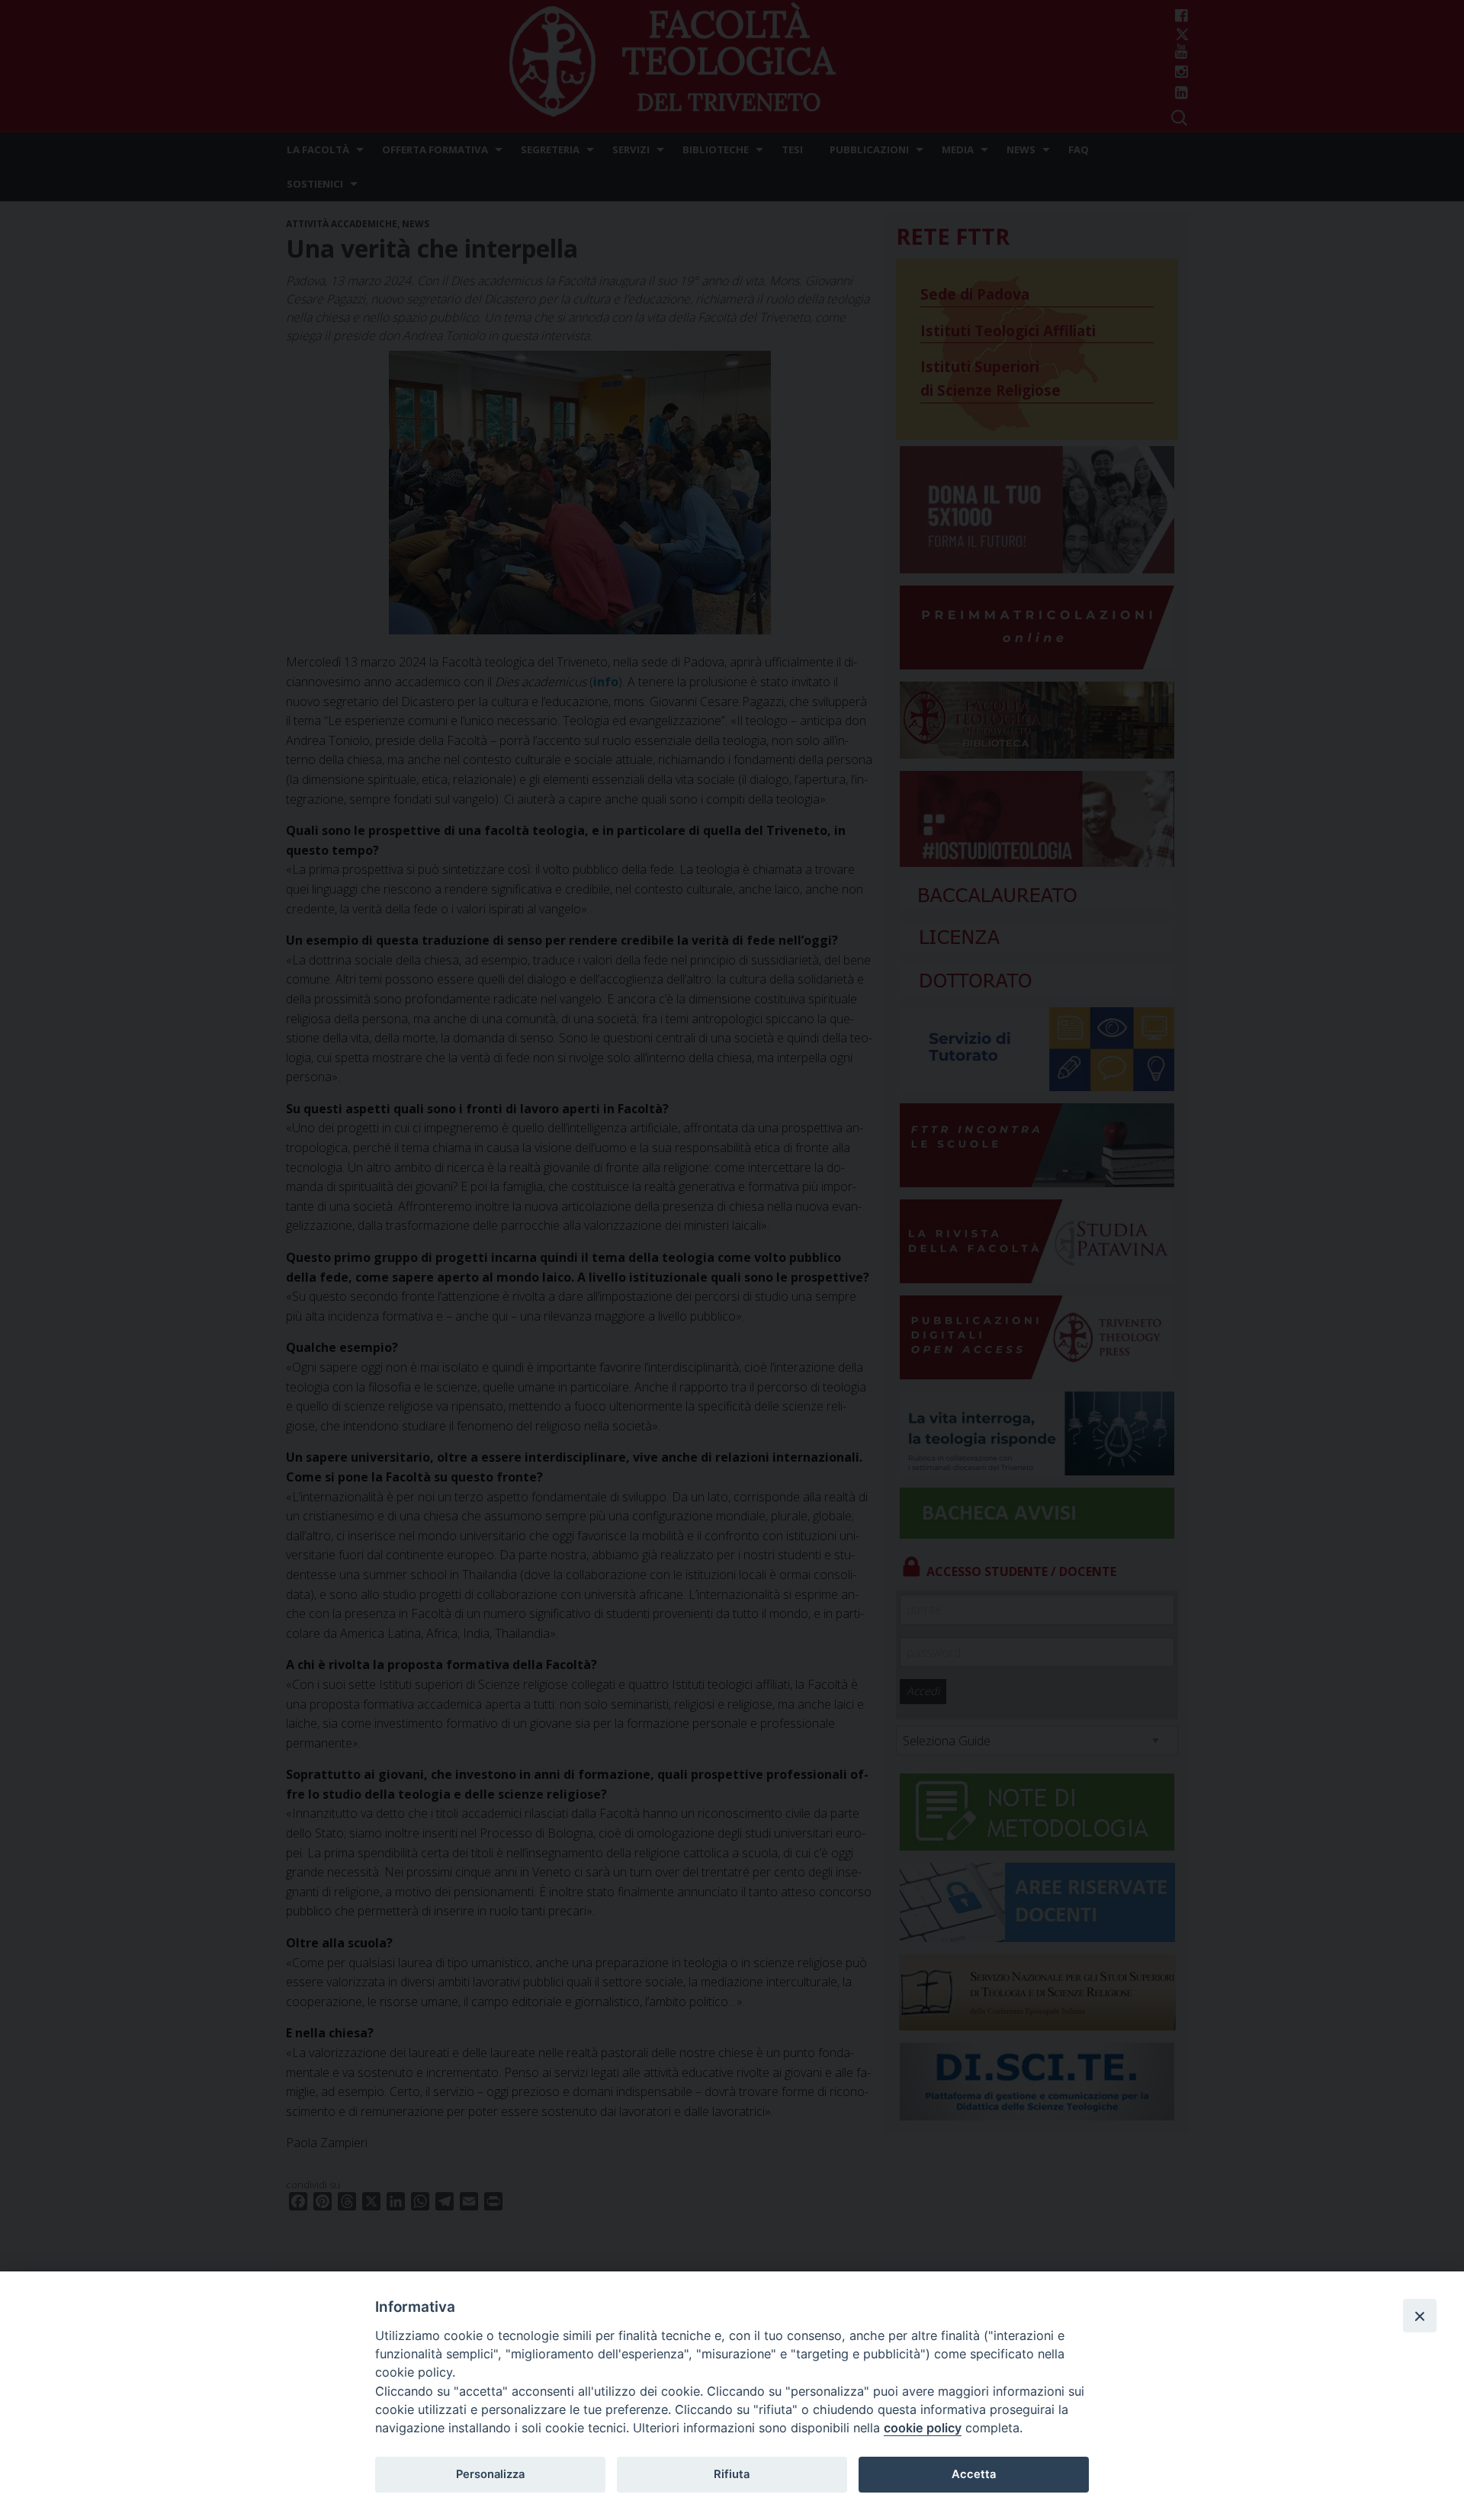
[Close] (1420, 2316)
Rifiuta (732, 2474)
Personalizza (490, 2474)
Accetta (974, 2474)
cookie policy (923, 2428)
